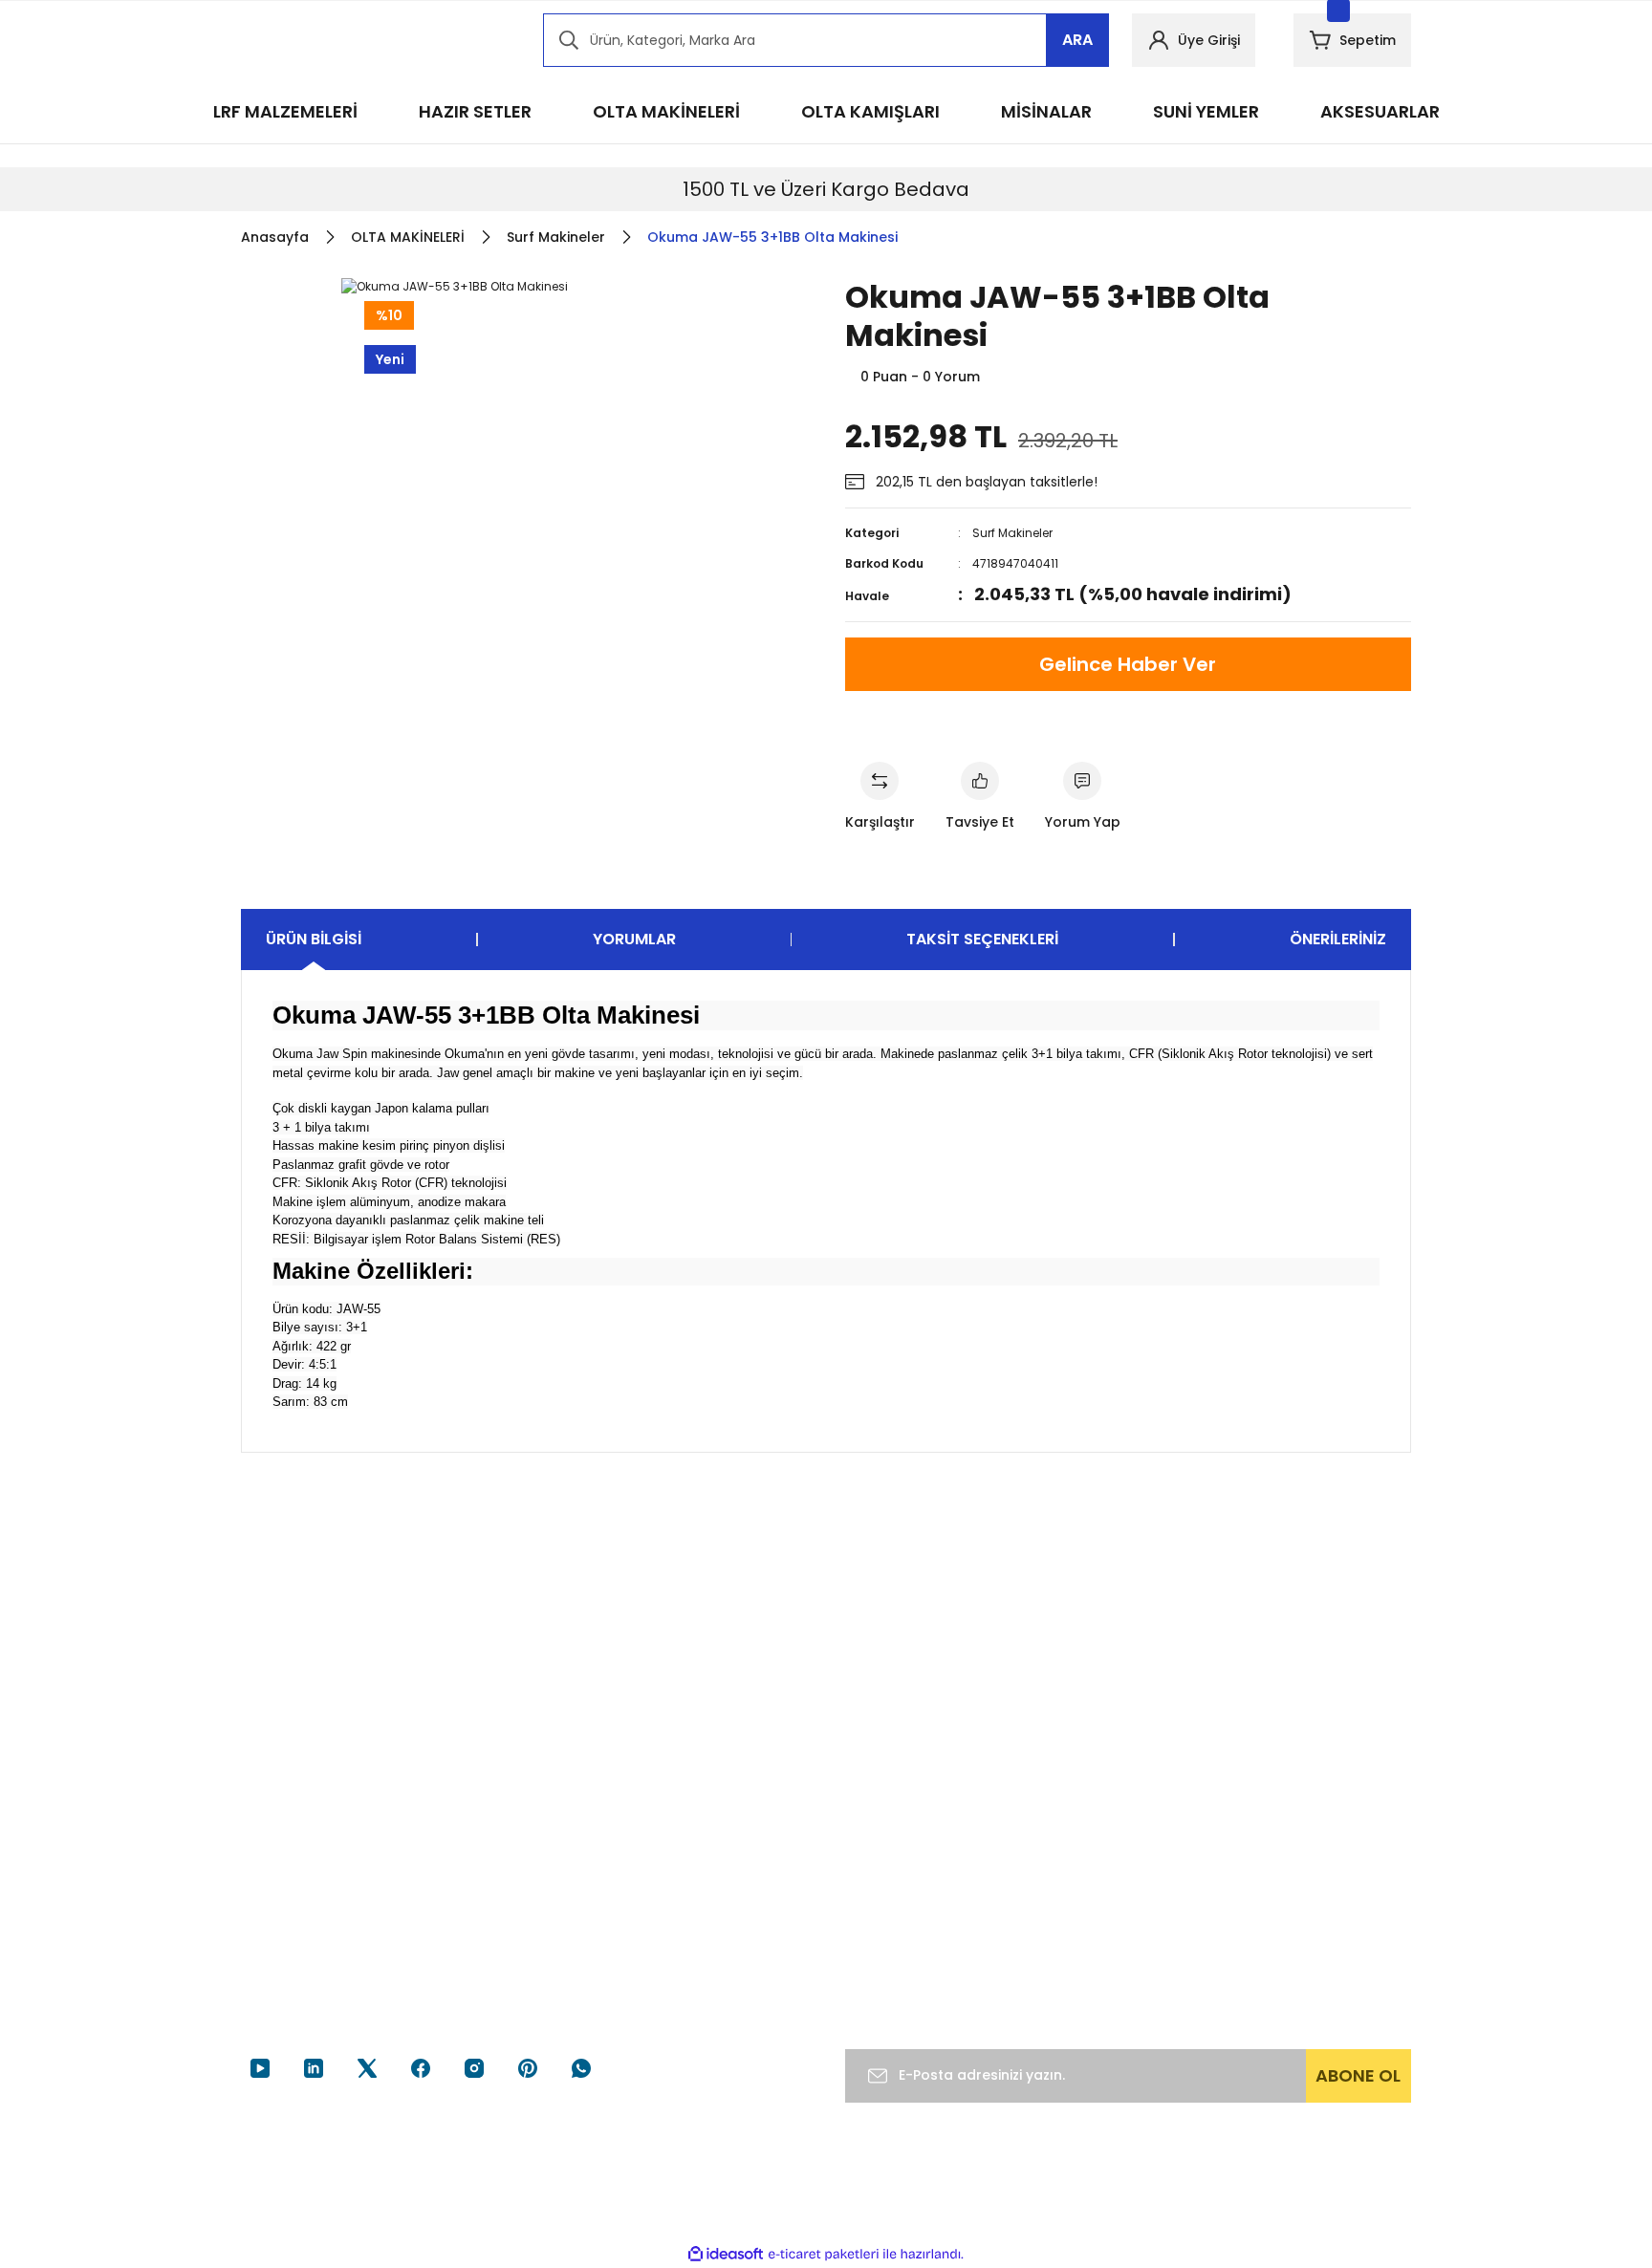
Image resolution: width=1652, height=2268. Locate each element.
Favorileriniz (1085, 1920)
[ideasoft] (726, 2254)
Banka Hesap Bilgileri (710, 1884)
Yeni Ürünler (1287, 1956)
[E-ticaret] (824, 2255)
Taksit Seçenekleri (982, 939)
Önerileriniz (1338, 939)
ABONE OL (1358, 2075)
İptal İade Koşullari (904, 1941)
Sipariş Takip (1087, 1884)
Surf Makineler (1012, 533)
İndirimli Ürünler (1298, 1920)
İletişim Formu (690, 1920)
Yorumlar (634, 939)
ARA (1077, 40)
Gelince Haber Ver (1128, 664)
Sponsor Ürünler (1300, 1847)
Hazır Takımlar (1294, 1884)
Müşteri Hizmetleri (703, 1847)
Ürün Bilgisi (314, 939)
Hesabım (1076, 1847)
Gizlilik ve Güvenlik (904, 1905)
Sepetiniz (1077, 1956)
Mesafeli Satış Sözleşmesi (891, 1858)
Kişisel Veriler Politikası (916, 1977)
